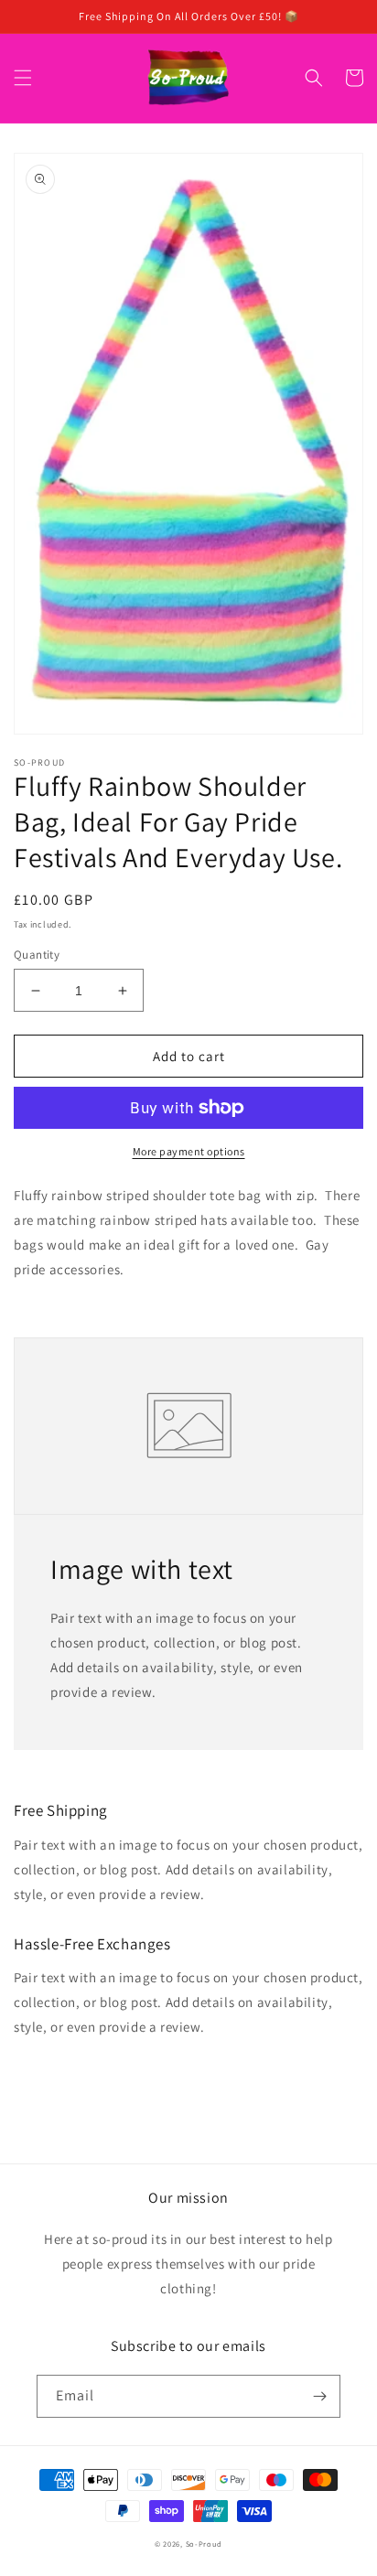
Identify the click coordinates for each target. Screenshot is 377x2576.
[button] (23, 78)
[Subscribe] (319, 2396)
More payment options (189, 1151)
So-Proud (205, 2544)
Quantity (37, 955)
